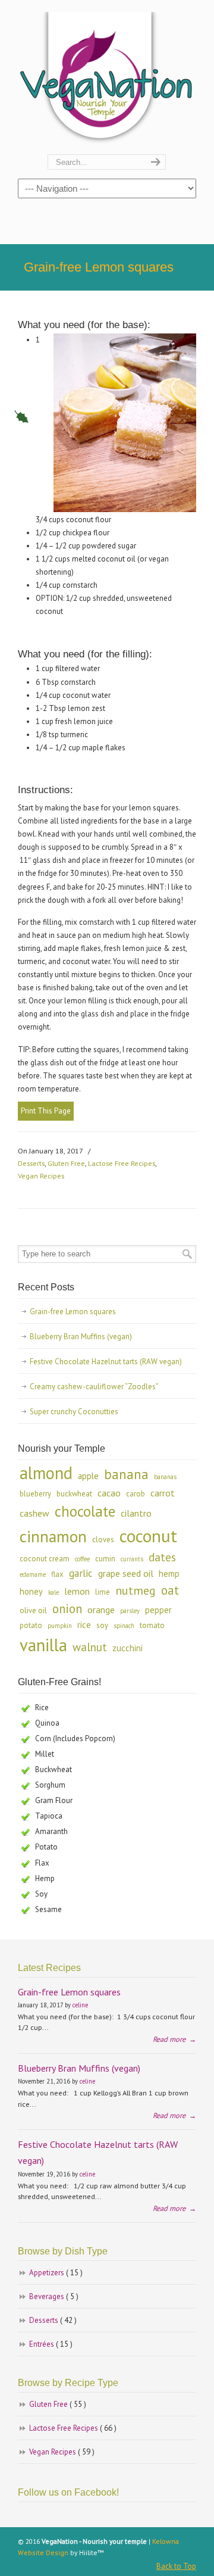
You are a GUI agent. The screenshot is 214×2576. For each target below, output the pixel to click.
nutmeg (136, 1590)
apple (88, 1476)
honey (31, 1591)
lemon (77, 1591)
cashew (34, 1513)
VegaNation (107, 78)
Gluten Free (66, 1163)
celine (80, 2005)
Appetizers (56, 2273)
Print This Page (46, 1111)
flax (57, 1574)
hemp (169, 1574)
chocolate (85, 1511)
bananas (165, 1477)
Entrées (51, 2344)
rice (84, 1625)
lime (103, 1592)
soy (102, 1625)
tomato (152, 1625)
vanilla (43, 1645)
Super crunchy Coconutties (74, 1412)
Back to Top (176, 2566)
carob (136, 1494)
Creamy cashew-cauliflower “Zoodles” (94, 1387)
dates (162, 1557)
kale (53, 1592)
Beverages (54, 2296)
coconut (148, 1536)
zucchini (128, 1648)
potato (31, 1625)
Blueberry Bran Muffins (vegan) (81, 1337)
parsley (130, 1611)
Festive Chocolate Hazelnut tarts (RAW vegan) (106, 1362)
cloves (103, 1540)
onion (67, 1609)
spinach (124, 1626)
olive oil (33, 1610)
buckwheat (74, 1494)
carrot (163, 1493)
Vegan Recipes (41, 1175)
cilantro (136, 1513)
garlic (81, 1573)
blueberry (35, 1494)
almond (46, 1473)
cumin (105, 1559)
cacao (109, 1493)
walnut (90, 1647)
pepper (158, 1610)
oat (170, 1590)
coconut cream (45, 1559)
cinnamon (53, 1536)
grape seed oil (126, 1573)
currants (132, 1559)
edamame (33, 1574)
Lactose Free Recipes (122, 1163)
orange (101, 1610)
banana (126, 1474)
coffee (82, 1559)
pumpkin (60, 1626)
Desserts (31, 1163)
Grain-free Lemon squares (73, 1312)
